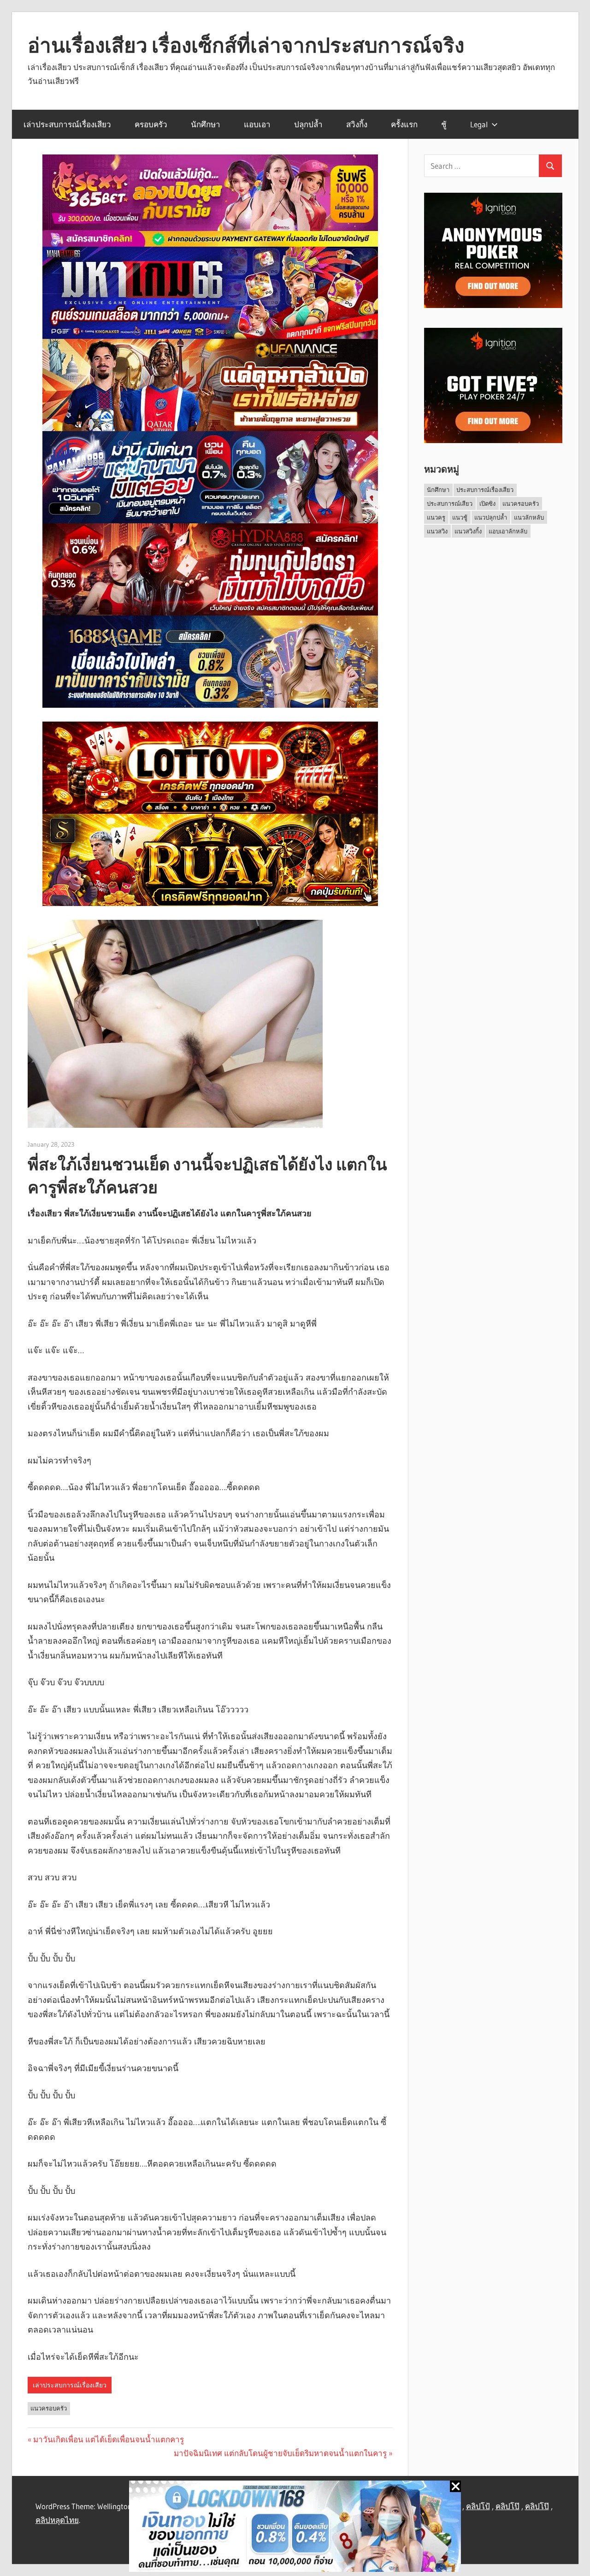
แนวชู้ (460, 517)
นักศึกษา (206, 124)
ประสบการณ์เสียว (450, 503)
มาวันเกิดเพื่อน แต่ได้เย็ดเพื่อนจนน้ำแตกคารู (109, 2439)
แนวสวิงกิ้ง (468, 531)
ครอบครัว (151, 124)
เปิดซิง (487, 503)
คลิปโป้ (478, 2506)
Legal (479, 124)
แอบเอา (257, 124)
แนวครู (436, 517)
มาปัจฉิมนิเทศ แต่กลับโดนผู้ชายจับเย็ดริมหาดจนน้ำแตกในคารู (280, 2453)
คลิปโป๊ (507, 2506)
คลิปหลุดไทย (57, 2520)
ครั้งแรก (404, 124)
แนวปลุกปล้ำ (491, 517)
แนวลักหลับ (529, 517)
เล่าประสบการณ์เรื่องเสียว (67, 124)
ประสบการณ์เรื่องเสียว (485, 490)
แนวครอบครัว (49, 2408)
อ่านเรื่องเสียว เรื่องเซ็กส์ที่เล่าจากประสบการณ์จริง (246, 45)
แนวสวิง (437, 531)
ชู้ (444, 124)
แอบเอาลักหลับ (508, 531)
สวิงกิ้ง (357, 124)
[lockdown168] (295, 2528)
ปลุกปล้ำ (308, 124)
